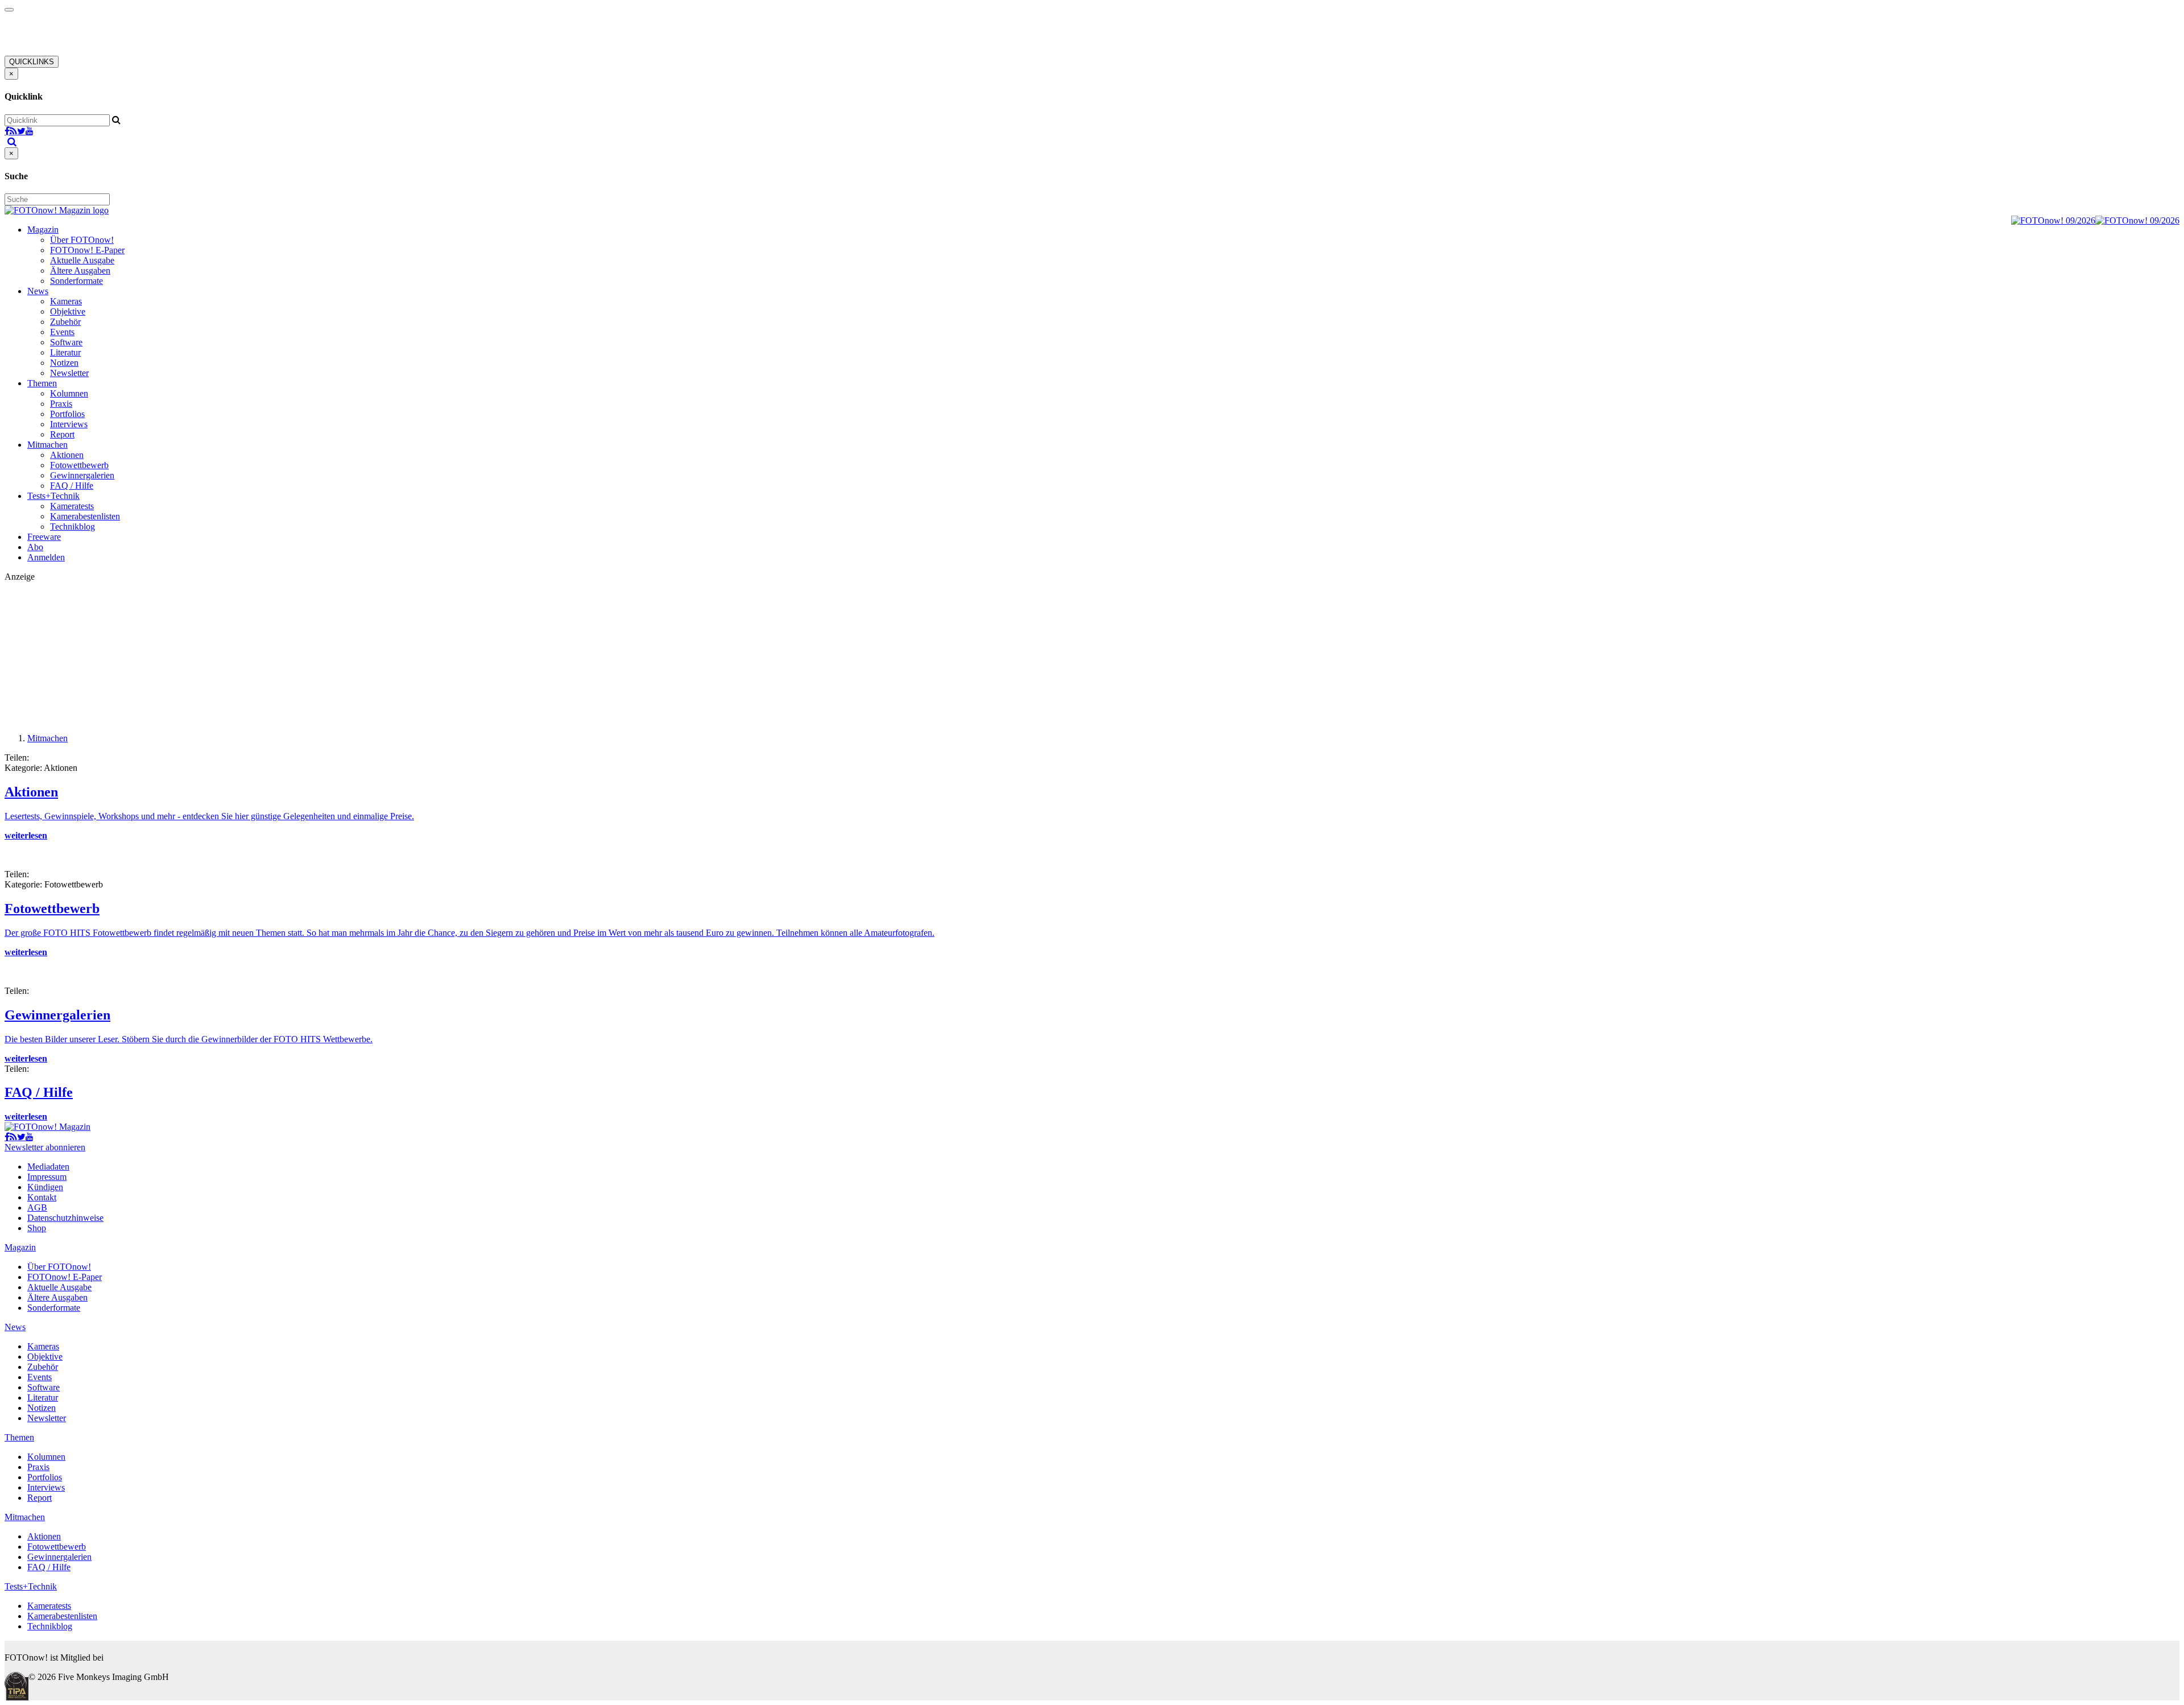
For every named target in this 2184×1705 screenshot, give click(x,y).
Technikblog (73, 527)
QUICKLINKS (32, 62)
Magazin (43, 230)
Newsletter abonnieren (45, 1147)
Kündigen (45, 1187)
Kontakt (42, 1197)
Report (62, 434)
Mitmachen (47, 445)
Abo (35, 547)
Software (66, 342)
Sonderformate (76, 281)
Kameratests (72, 506)
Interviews (69, 424)
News (38, 291)
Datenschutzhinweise (65, 1218)
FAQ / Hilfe (72, 486)
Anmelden (46, 557)
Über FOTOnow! (82, 240)
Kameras (66, 301)
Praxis (61, 404)
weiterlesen (26, 835)
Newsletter (69, 373)
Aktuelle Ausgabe (82, 260)
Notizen (64, 363)
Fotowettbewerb (79, 465)
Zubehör (65, 322)
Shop (37, 1228)
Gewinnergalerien (82, 475)
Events (62, 332)
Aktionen (67, 455)
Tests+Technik (53, 496)
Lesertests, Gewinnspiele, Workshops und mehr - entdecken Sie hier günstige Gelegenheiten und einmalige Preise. (209, 816)
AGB (37, 1207)
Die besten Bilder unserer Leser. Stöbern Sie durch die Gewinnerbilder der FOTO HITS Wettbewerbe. (189, 1039)
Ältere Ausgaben (80, 271)
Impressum (47, 1177)
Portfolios (67, 414)
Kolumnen (69, 393)
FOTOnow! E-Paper (87, 250)
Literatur (65, 352)
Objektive (68, 311)
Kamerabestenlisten (85, 516)
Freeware (44, 537)
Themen (42, 383)
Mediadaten (48, 1167)
